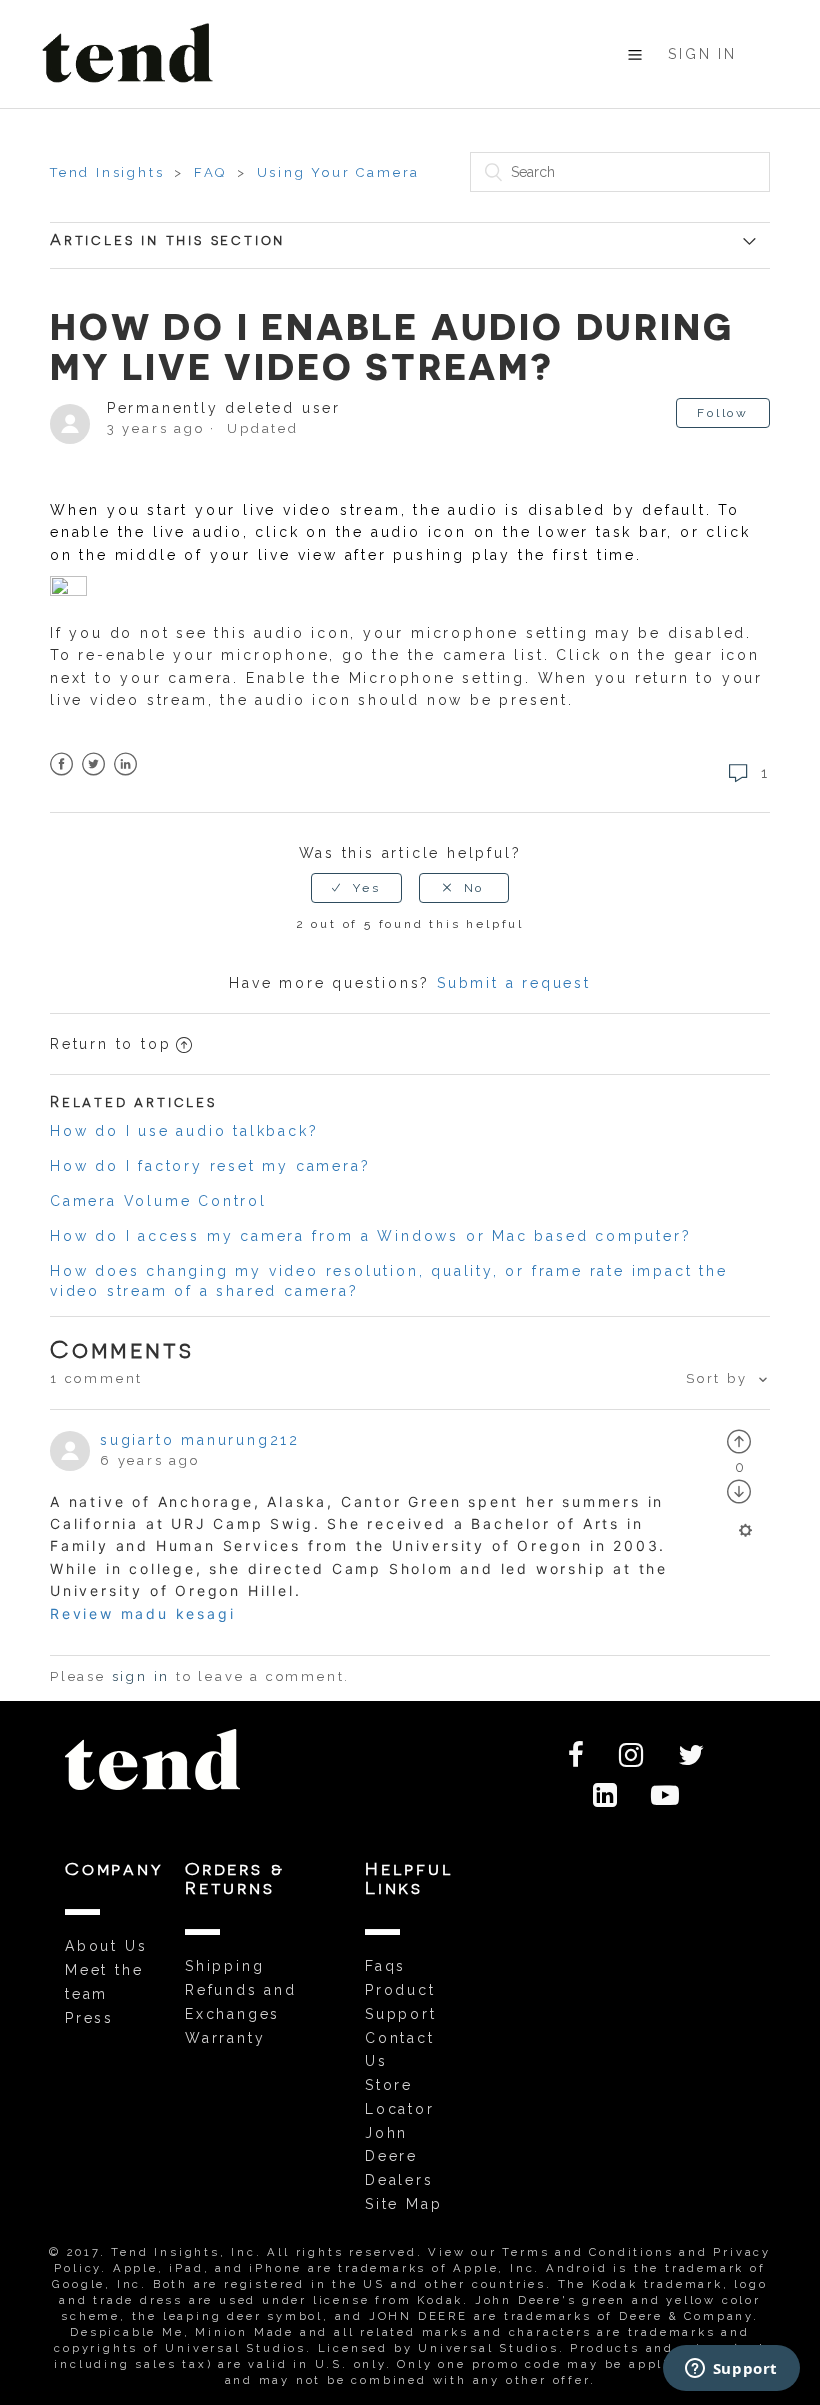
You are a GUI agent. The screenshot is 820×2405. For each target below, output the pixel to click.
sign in (141, 1676)
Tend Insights (107, 172)
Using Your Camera (339, 172)
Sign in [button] (702, 54)
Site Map (403, 2204)
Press (89, 2018)
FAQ (210, 172)
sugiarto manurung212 (200, 1440)
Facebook (62, 764)
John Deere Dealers (399, 2157)
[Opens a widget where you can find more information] (731, 2370)
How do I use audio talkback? (184, 1131)
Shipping (224, 1966)
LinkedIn (126, 764)
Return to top (110, 1044)
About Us (106, 1946)
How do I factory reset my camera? (210, 1166)
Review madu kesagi (142, 1613)
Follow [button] (723, 413)
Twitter (94, 764)
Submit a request (514, 983)
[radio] (356, 888)
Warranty (225, 2038)
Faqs (385, 1966)
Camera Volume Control (158, 1201)
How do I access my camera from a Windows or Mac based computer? (370, 1236)
